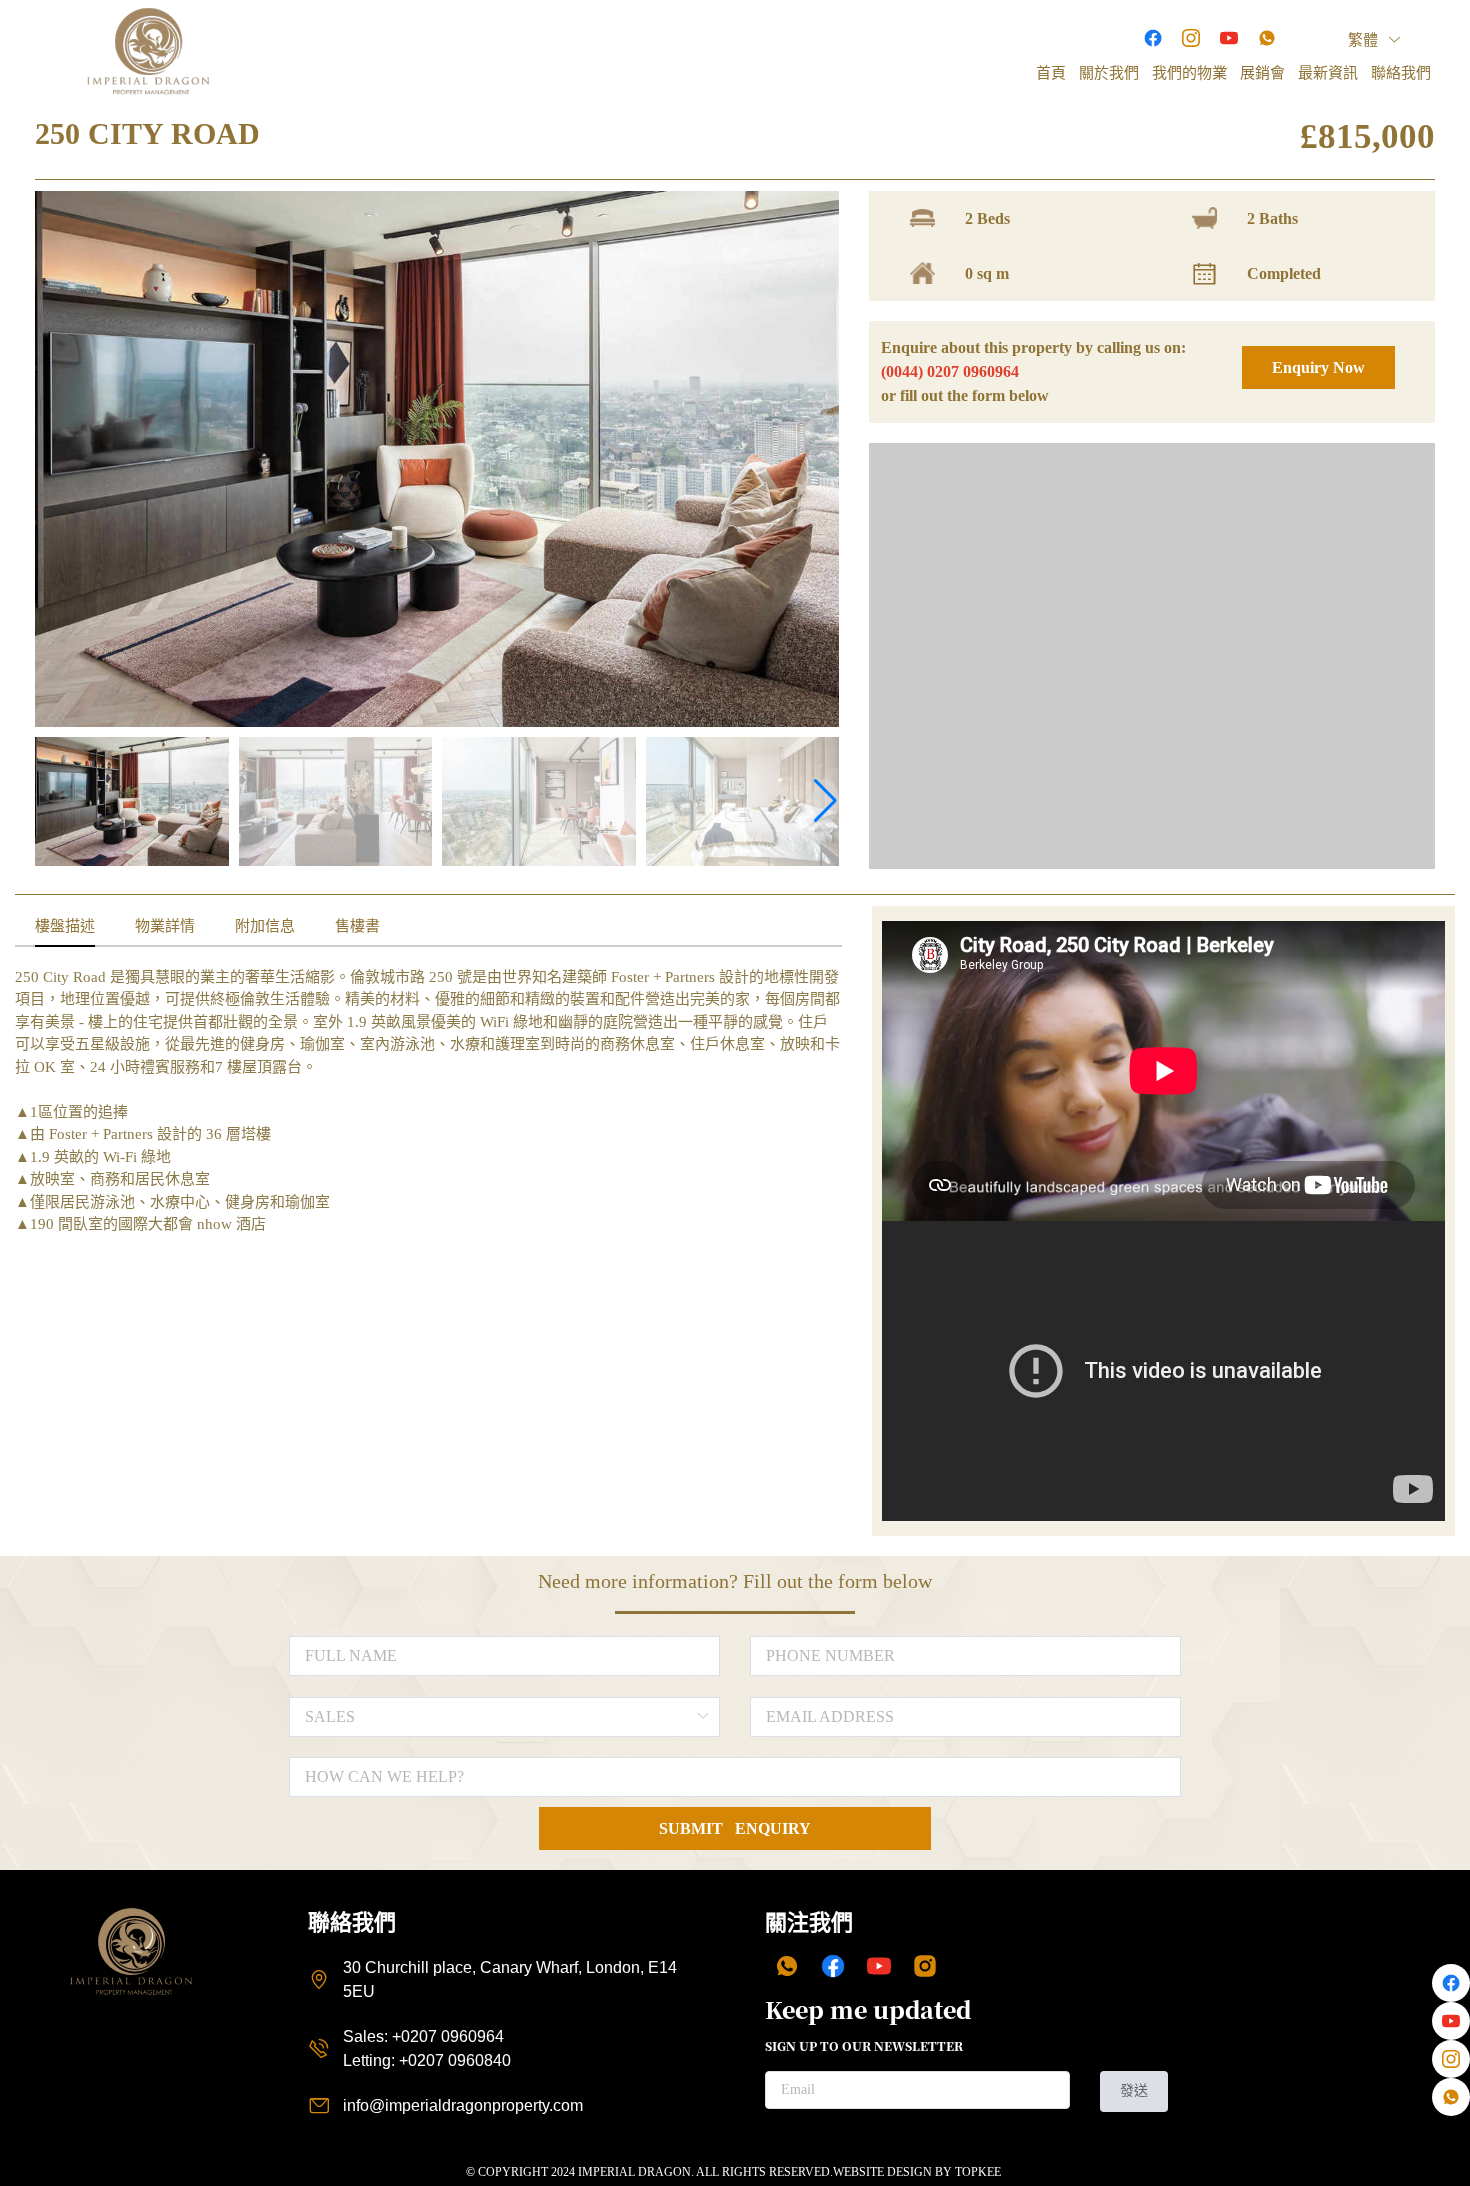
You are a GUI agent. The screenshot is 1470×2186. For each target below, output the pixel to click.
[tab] (65, 926)
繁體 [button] (1365, 40)
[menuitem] (1051, 72)
